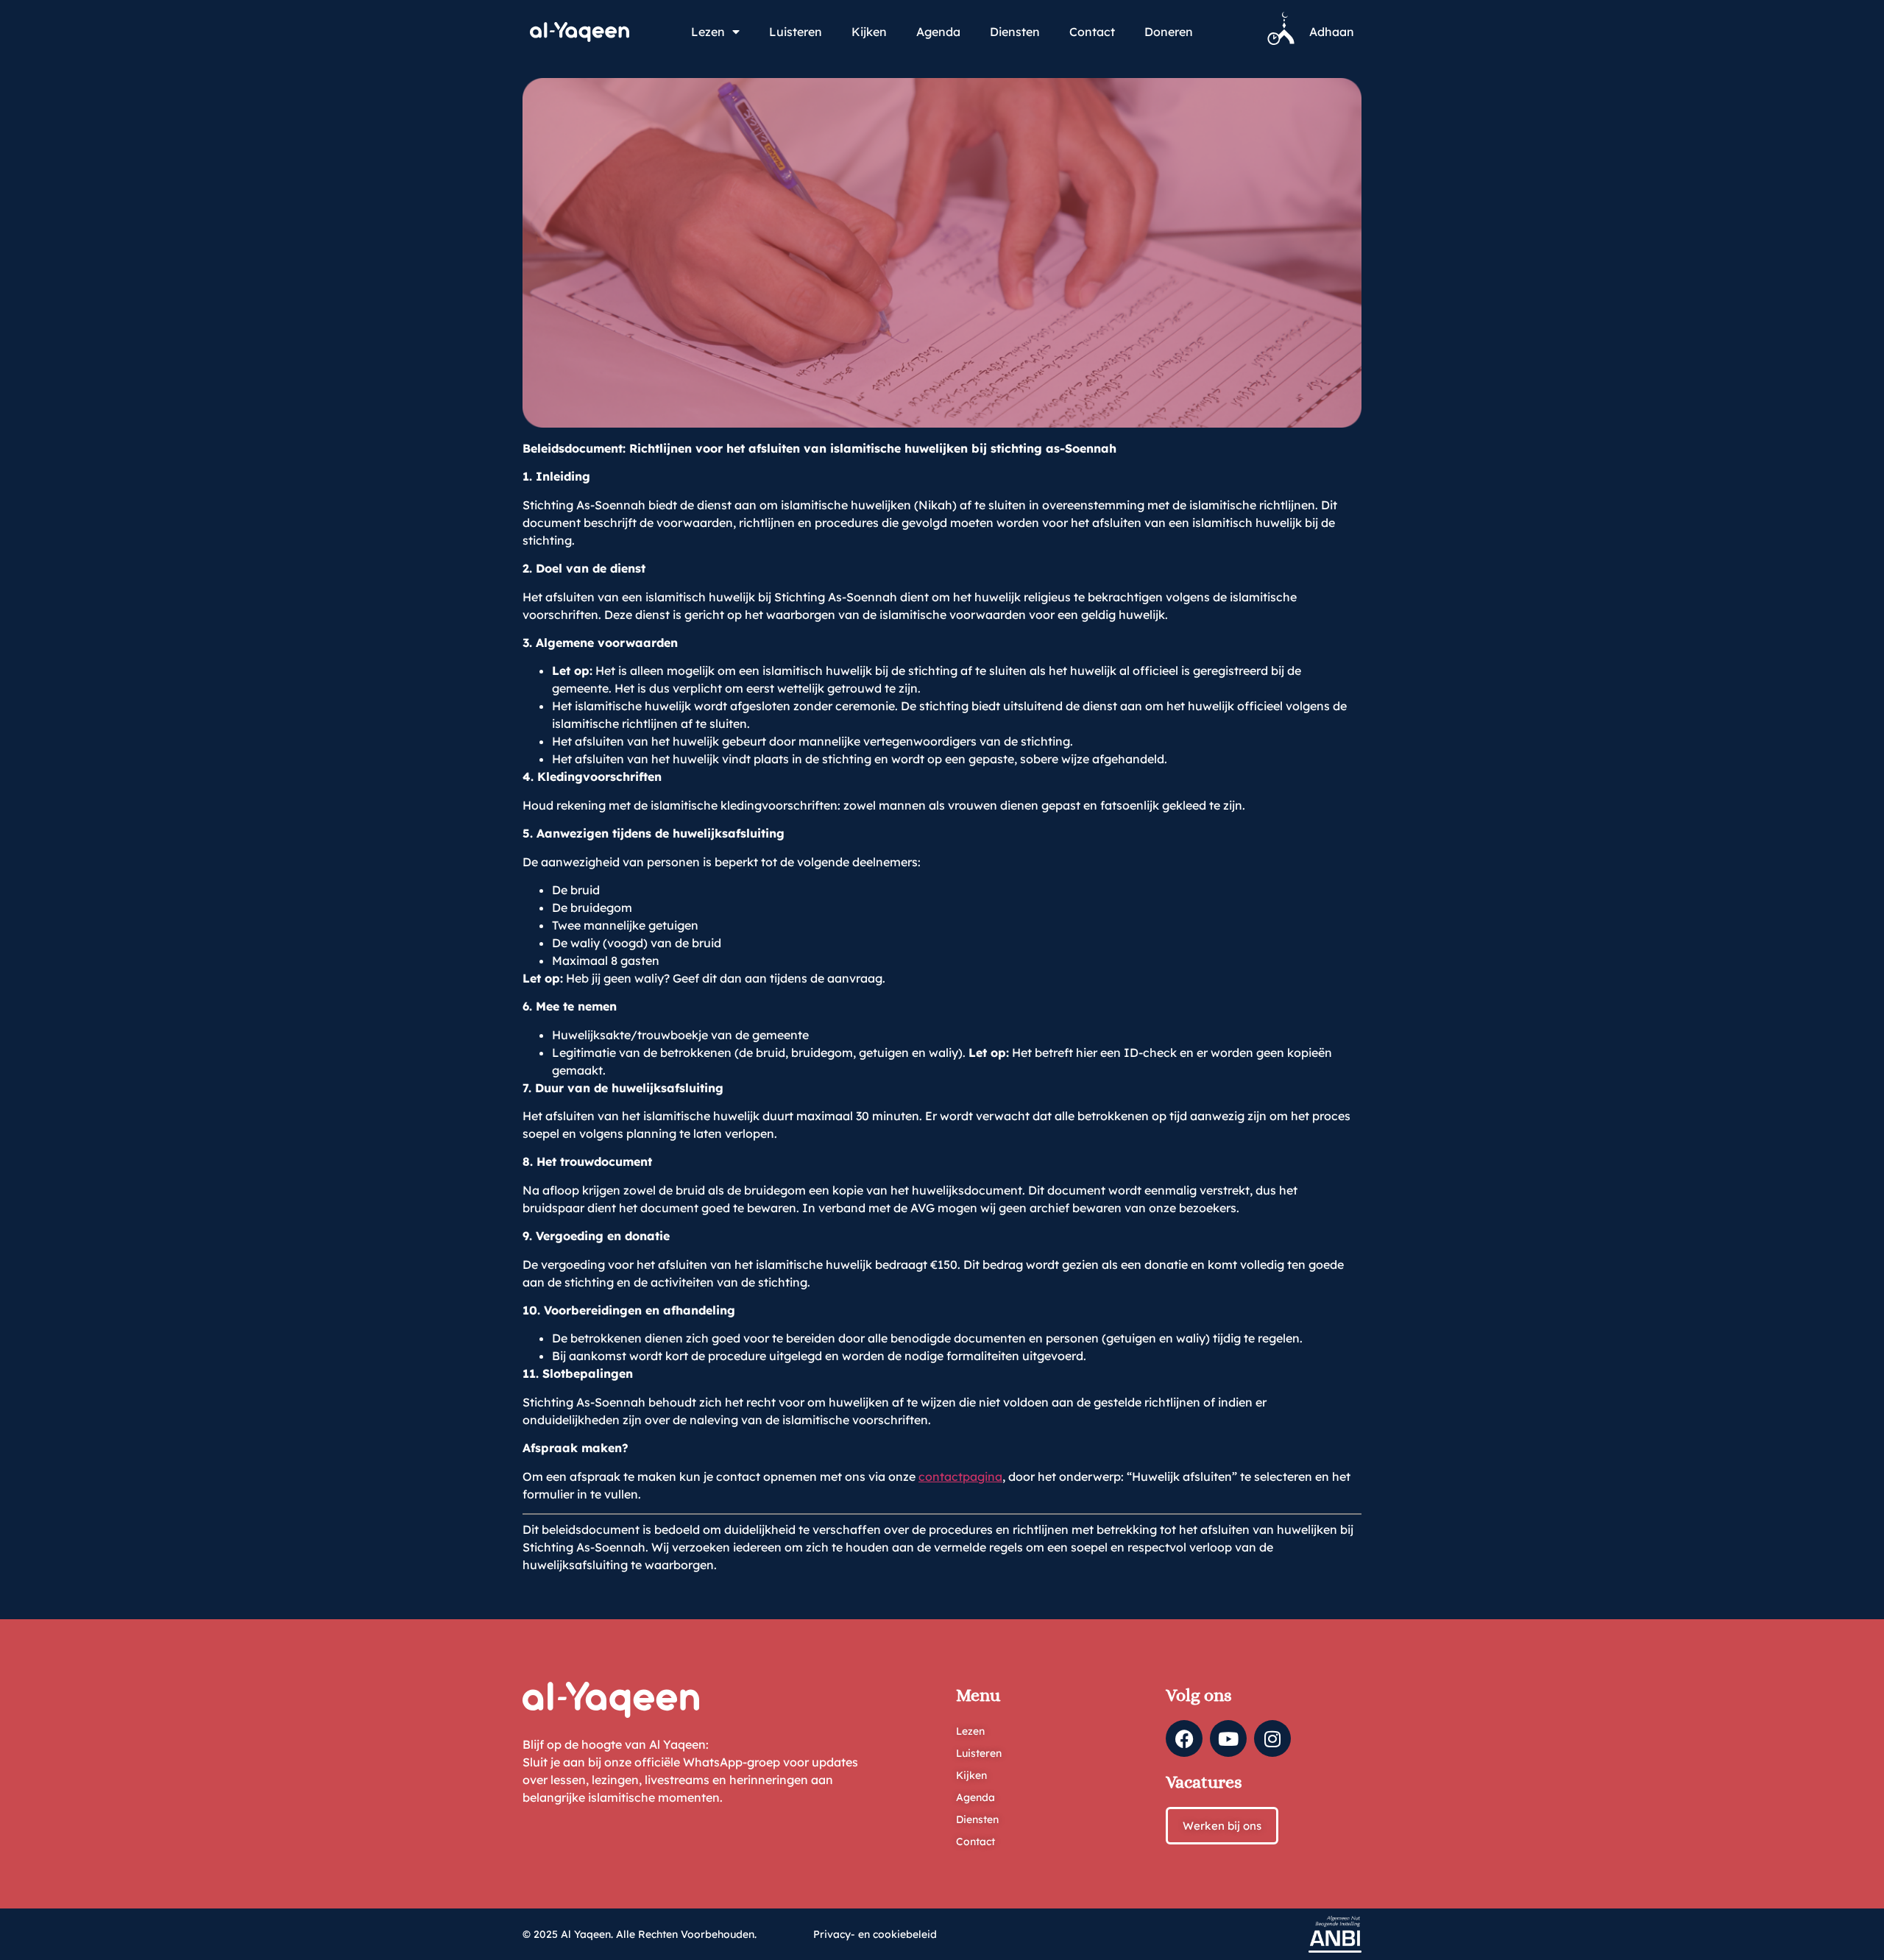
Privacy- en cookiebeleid (875, 1934)
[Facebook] (1184, 1738)
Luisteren (796, 32)
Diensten (1015, 32)
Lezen (708, 32)
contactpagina (960, 1476)
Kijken (869, 32)
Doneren (1169, 32)
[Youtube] (1228, 1738)
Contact (1092, 32)
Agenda (938, 32)
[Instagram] (1272, 1738)
